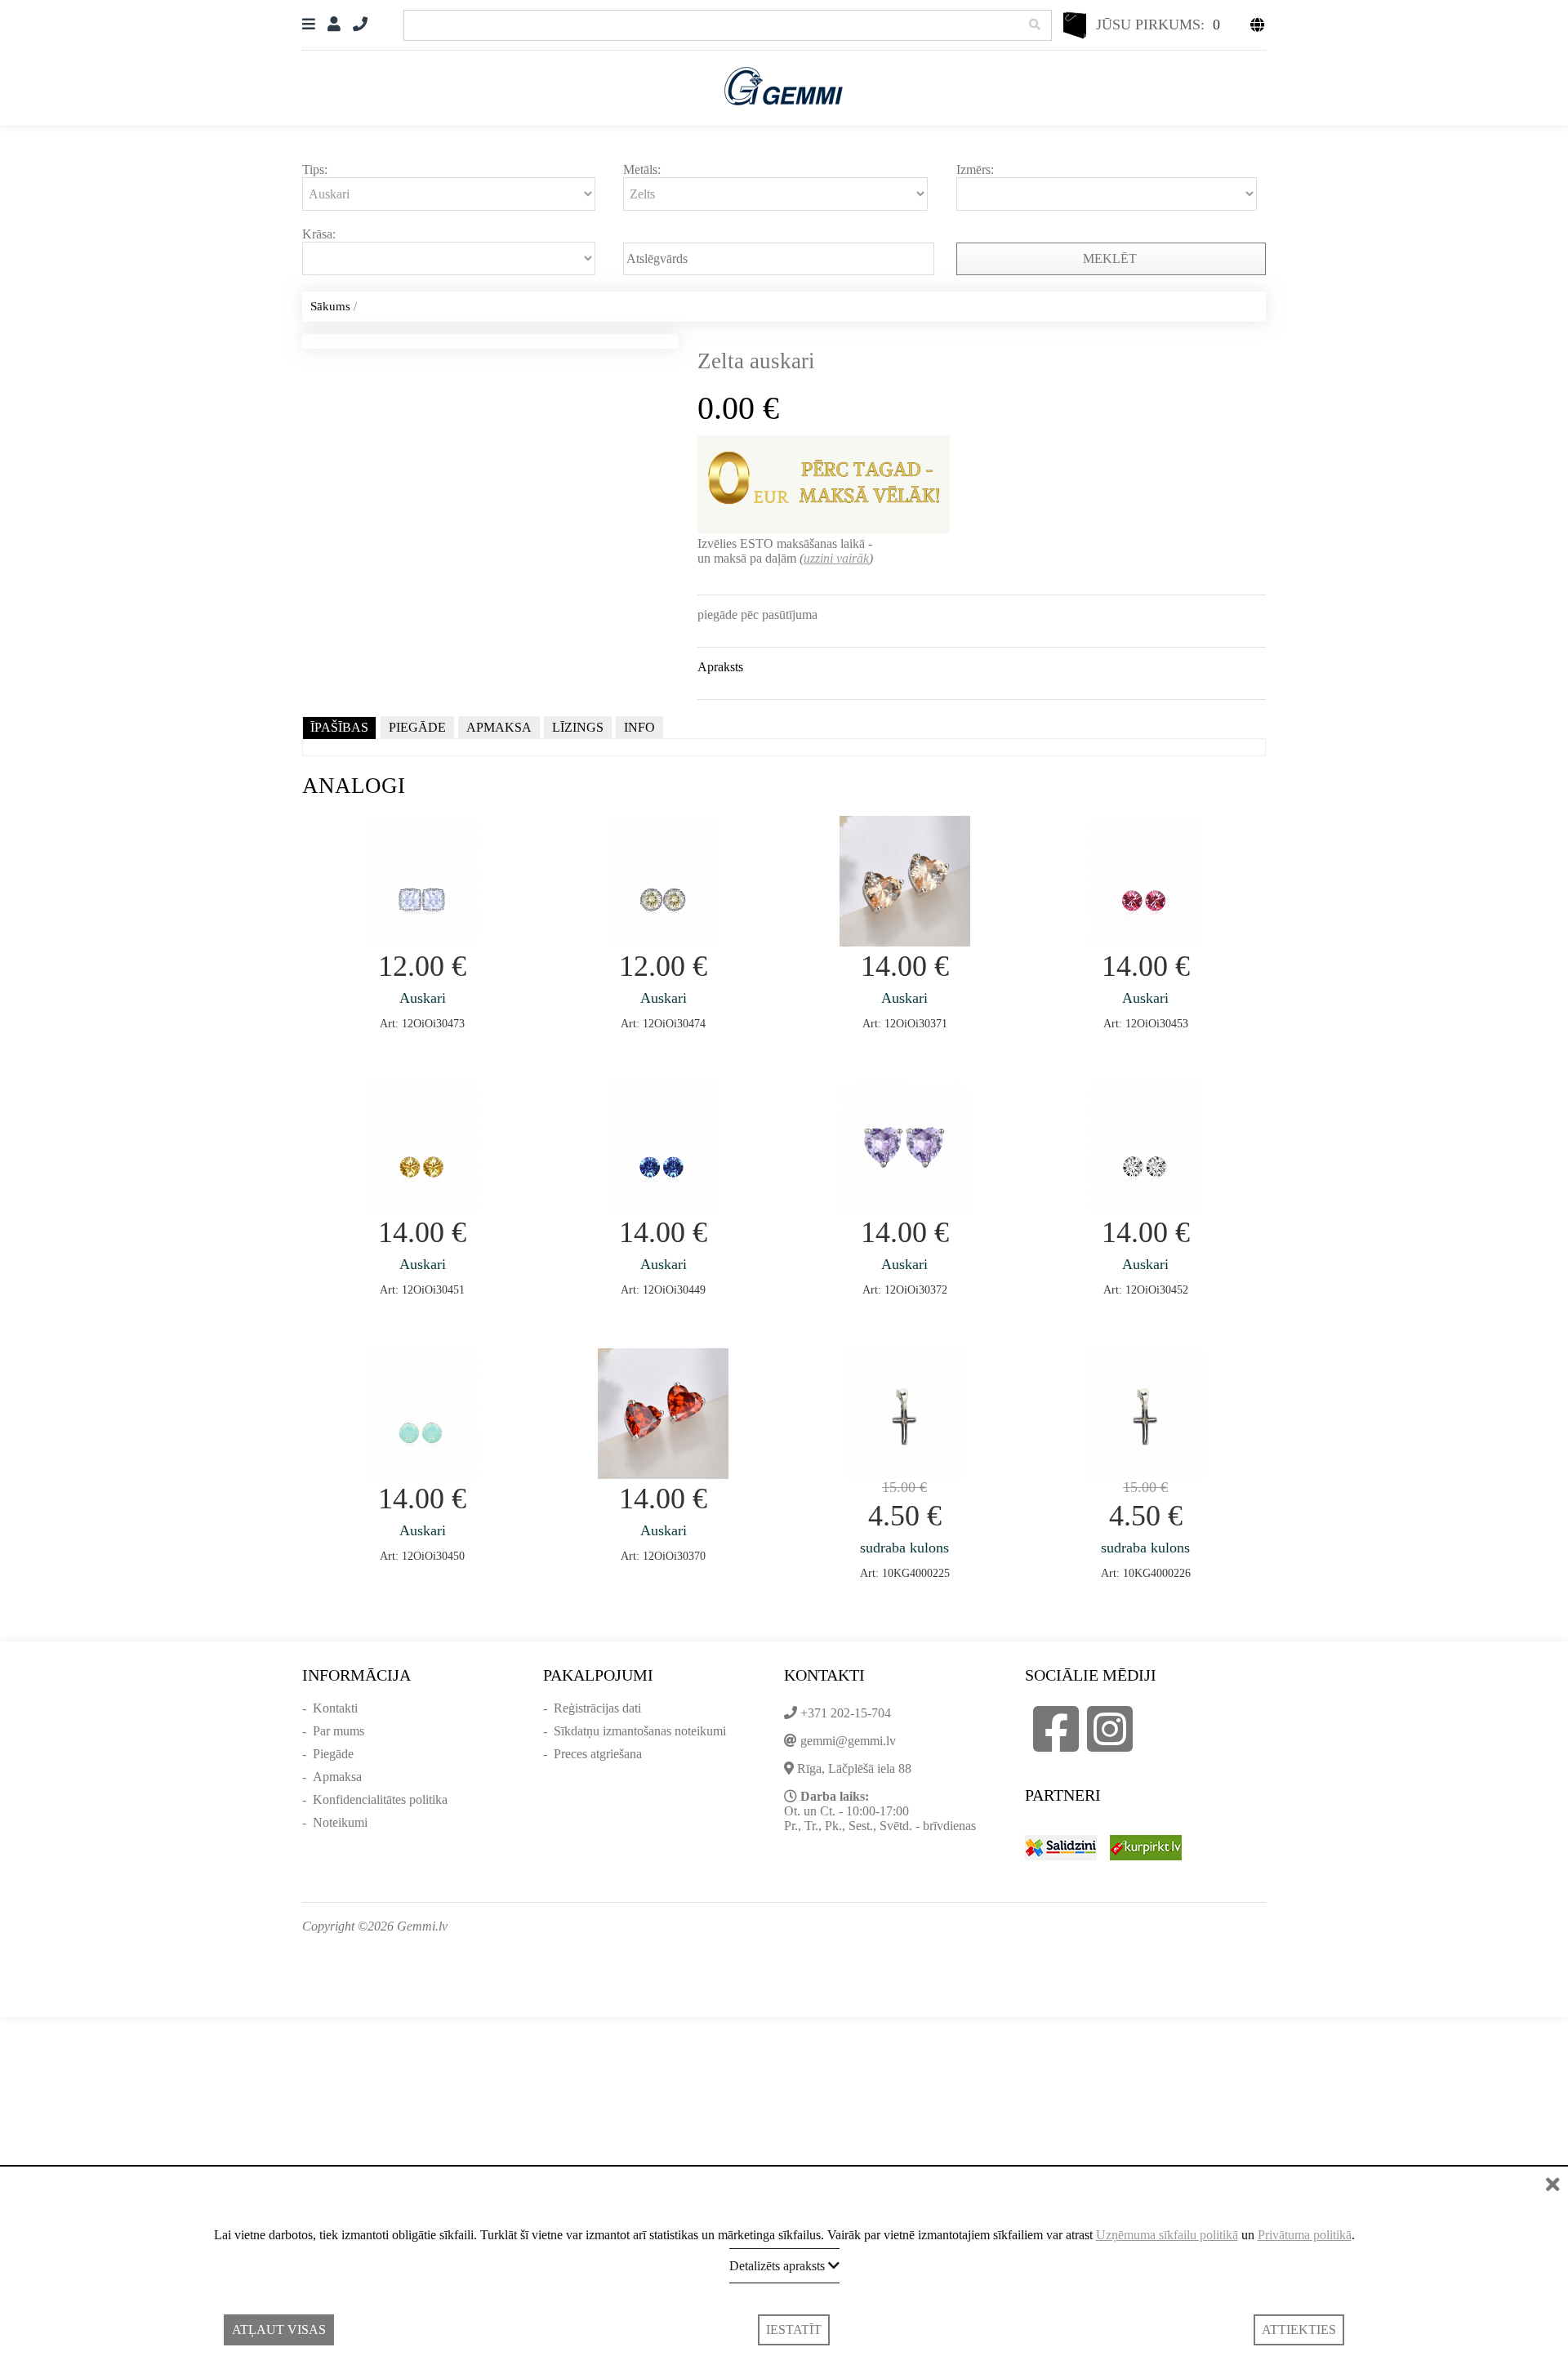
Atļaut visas (279, 2329)
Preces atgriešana (598, 1754)
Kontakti (335, 1708)
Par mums (339, 1731)
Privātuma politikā (1305, 2235)
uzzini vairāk (836, 558)
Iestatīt (794, 2329)
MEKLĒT (1111, 258)
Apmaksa (337, 1777)
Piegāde (333, 1754)
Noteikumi (340, 1822)
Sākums (330, 306)
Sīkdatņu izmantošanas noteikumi (640, 1731)
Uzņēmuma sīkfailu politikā (1167, 2235)
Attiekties (1299, 2329)
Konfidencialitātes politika (380, 1799)
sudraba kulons (904, 1548)
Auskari (423, 998)
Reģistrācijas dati (597, 1708)
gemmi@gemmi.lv (848, 1741)
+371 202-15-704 (846, 1713)
